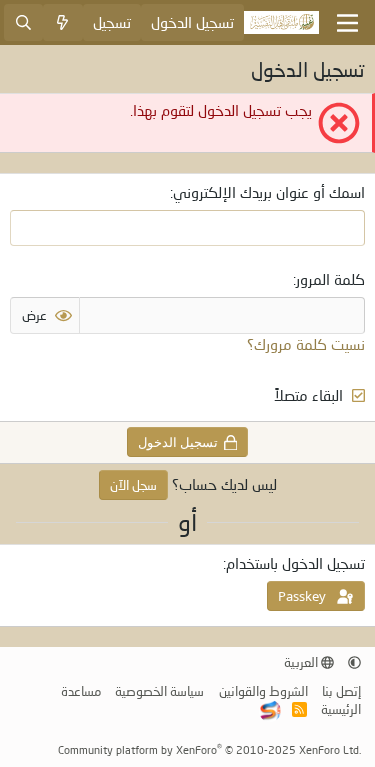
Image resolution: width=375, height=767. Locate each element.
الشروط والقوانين (263, 691)
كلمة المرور (330, 279)
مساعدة (81, 691)
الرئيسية (341, 709)
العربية (302, 662)
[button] (354, 662)
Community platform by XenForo (209, 749)
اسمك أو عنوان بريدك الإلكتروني (269, 192)
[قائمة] (347, 23)
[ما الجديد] (62, 22)
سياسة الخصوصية (159, 691)
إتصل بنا (341, 691)
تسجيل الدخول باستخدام (295, 563)
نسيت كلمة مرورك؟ (306, 344)
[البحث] (23, 22)
